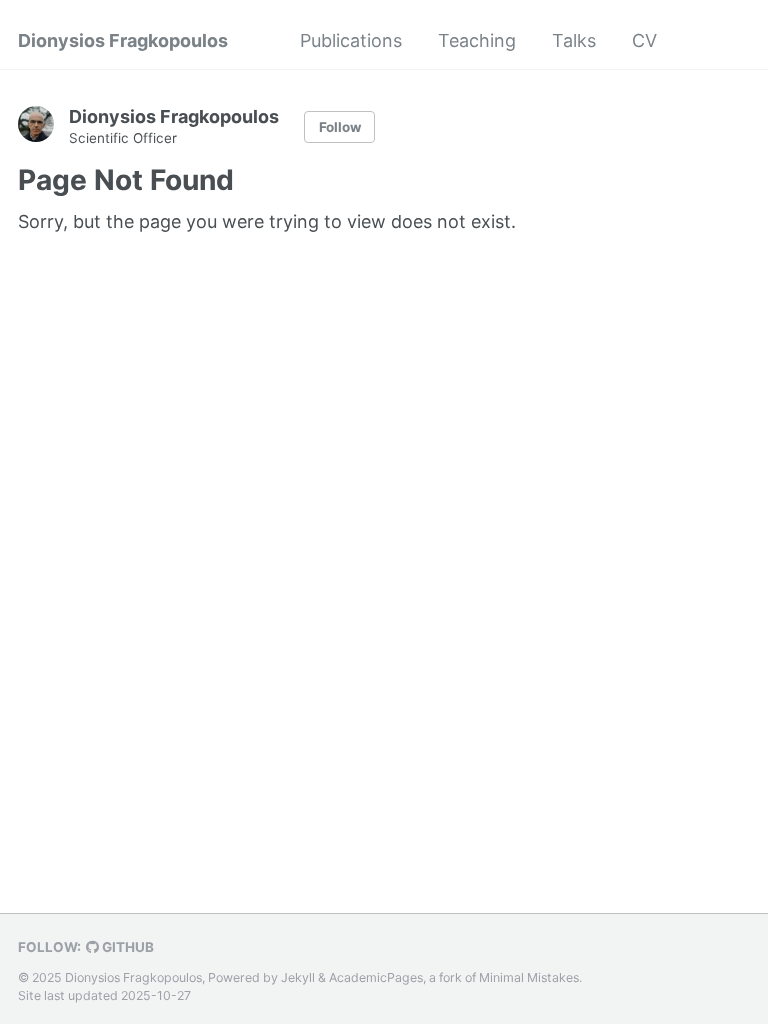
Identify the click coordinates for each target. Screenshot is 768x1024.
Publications (351, 40)
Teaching (477, 40)
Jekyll (298, 977)
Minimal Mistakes (529, 977)
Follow (340, 127)
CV (644, 40)
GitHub (126, 947)
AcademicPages (376, 977)
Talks (574, 40)
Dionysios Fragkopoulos (123, 40)
